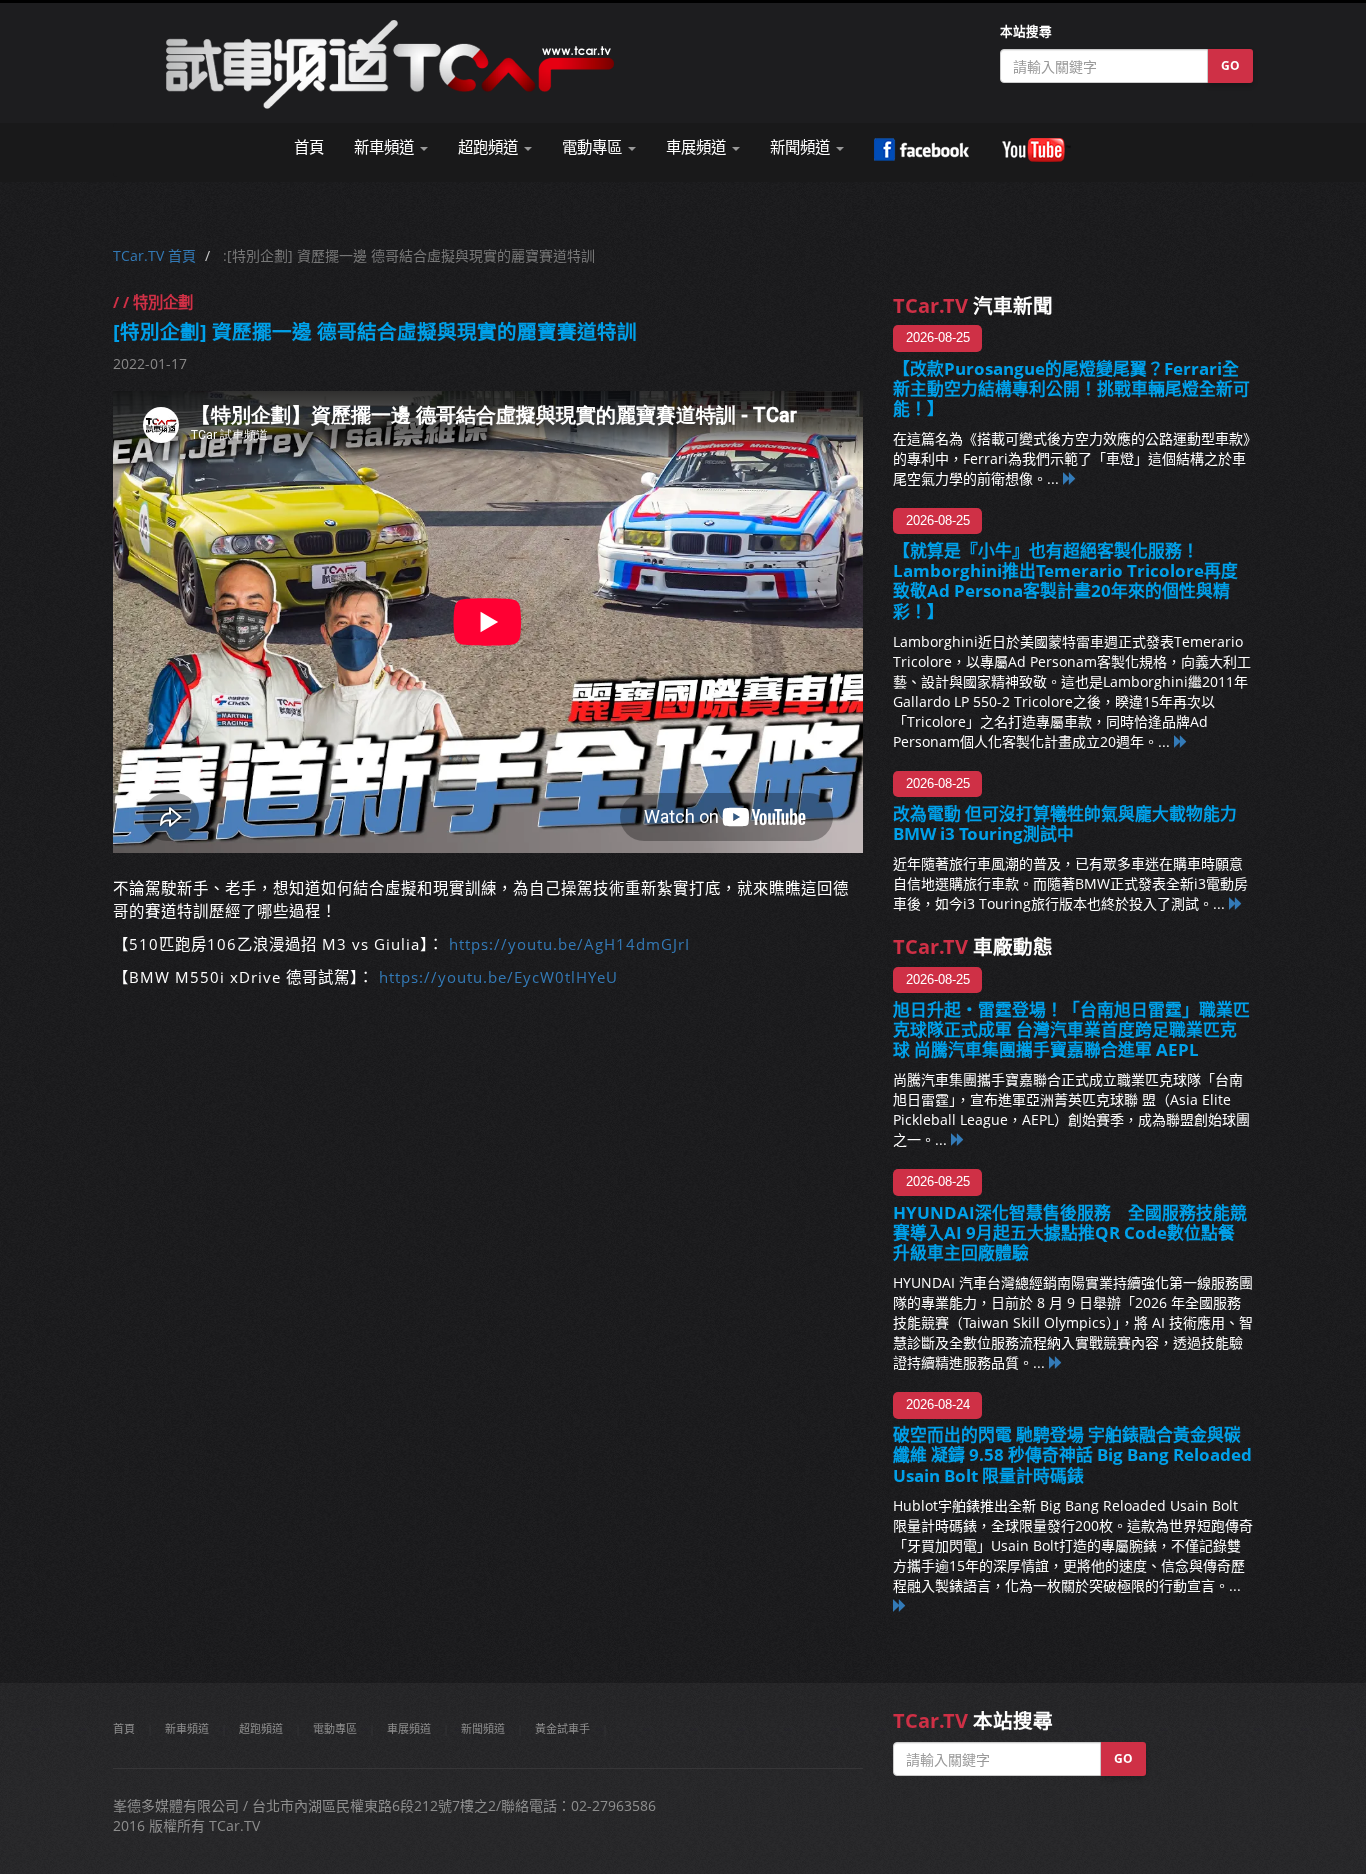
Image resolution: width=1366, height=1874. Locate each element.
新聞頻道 (483, 1728)
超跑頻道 (261, 1728)
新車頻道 (187, 1728)
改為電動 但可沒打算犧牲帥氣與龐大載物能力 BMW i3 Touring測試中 (1065, 823)
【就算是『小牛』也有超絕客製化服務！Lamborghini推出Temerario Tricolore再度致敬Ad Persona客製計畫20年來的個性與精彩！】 (1065, 580)
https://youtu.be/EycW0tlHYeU (498, 977)
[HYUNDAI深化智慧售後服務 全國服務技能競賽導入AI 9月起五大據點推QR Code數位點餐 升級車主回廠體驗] (1056, 1362)
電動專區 (335, 1728)
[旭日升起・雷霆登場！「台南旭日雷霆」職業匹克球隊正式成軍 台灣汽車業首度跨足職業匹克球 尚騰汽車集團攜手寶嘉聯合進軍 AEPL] (958, 1139)
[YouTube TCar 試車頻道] (1036, 150)
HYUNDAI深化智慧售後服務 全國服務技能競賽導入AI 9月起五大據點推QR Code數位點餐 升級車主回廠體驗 (1072, 1232)
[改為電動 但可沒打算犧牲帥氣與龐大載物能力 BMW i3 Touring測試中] (1236, 903)
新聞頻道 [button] (802, 147)
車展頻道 (409, 1728)
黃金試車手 (562, 1728)
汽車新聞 (973, 305)
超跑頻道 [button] (490, 147)
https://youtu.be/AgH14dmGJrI (569, 944)
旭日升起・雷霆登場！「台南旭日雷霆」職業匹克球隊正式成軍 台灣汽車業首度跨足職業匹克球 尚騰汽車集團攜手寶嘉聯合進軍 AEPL (1071, 1029)
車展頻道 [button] (698, 147)
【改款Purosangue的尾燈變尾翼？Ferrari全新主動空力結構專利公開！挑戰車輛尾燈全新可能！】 (1071, 388)
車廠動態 (973, 946)
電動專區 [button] (594, 147)
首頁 (309, 147)
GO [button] (1230, 65)
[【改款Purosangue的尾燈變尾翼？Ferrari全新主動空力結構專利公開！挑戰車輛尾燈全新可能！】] (1070, 478)
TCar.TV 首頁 (154, 255)
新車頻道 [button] (386, 147)
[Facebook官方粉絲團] (921, 150)
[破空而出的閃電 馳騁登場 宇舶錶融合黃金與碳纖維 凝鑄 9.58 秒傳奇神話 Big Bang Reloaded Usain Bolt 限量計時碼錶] (900, 1605)
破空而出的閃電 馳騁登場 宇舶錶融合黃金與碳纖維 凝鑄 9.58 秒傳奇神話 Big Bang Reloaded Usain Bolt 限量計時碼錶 (1072, 1454)
